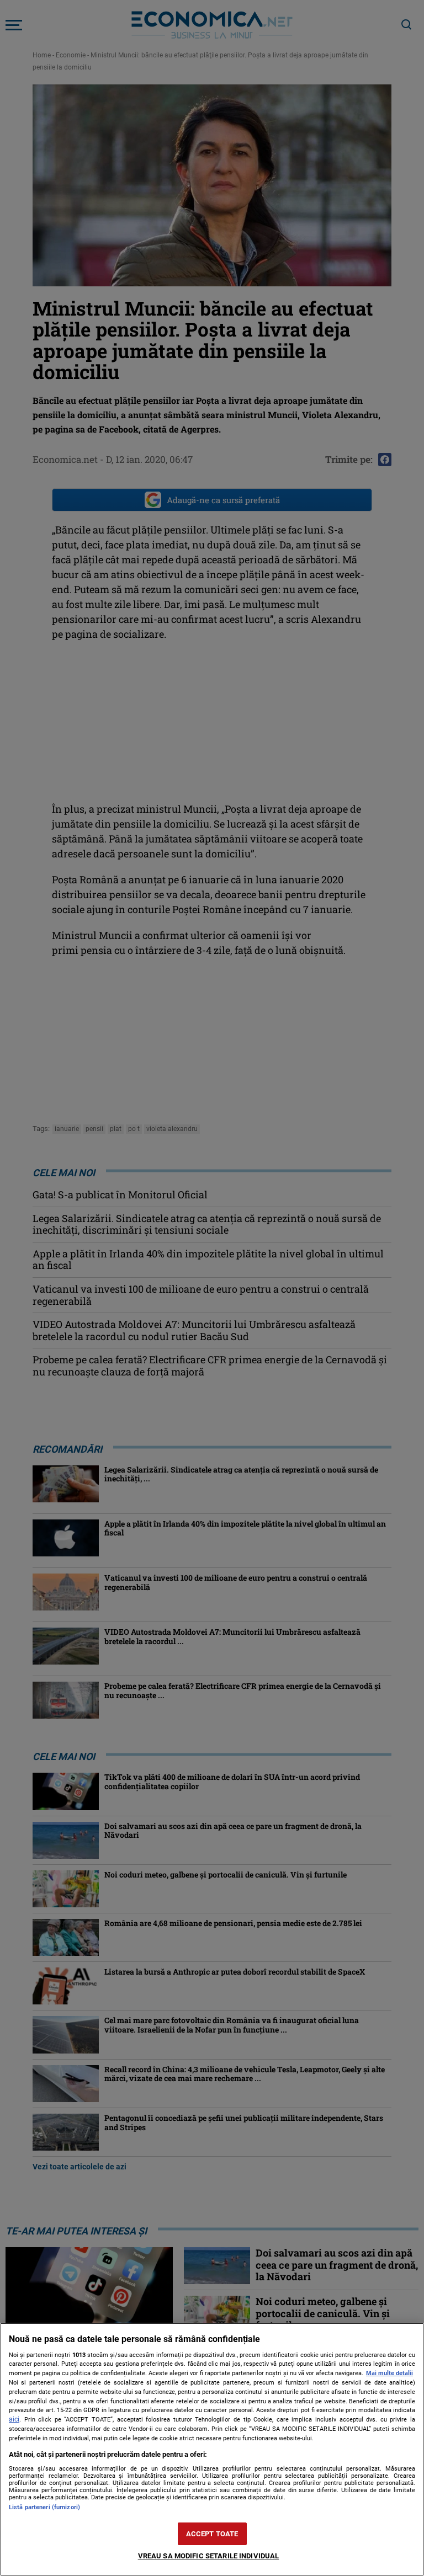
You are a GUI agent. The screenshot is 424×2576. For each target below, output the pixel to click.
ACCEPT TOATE (212, 2534)
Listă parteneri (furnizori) (44, 2507)
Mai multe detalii (389, 2373)
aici (14, 2419)
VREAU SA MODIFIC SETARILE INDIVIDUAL (209, 2556)
